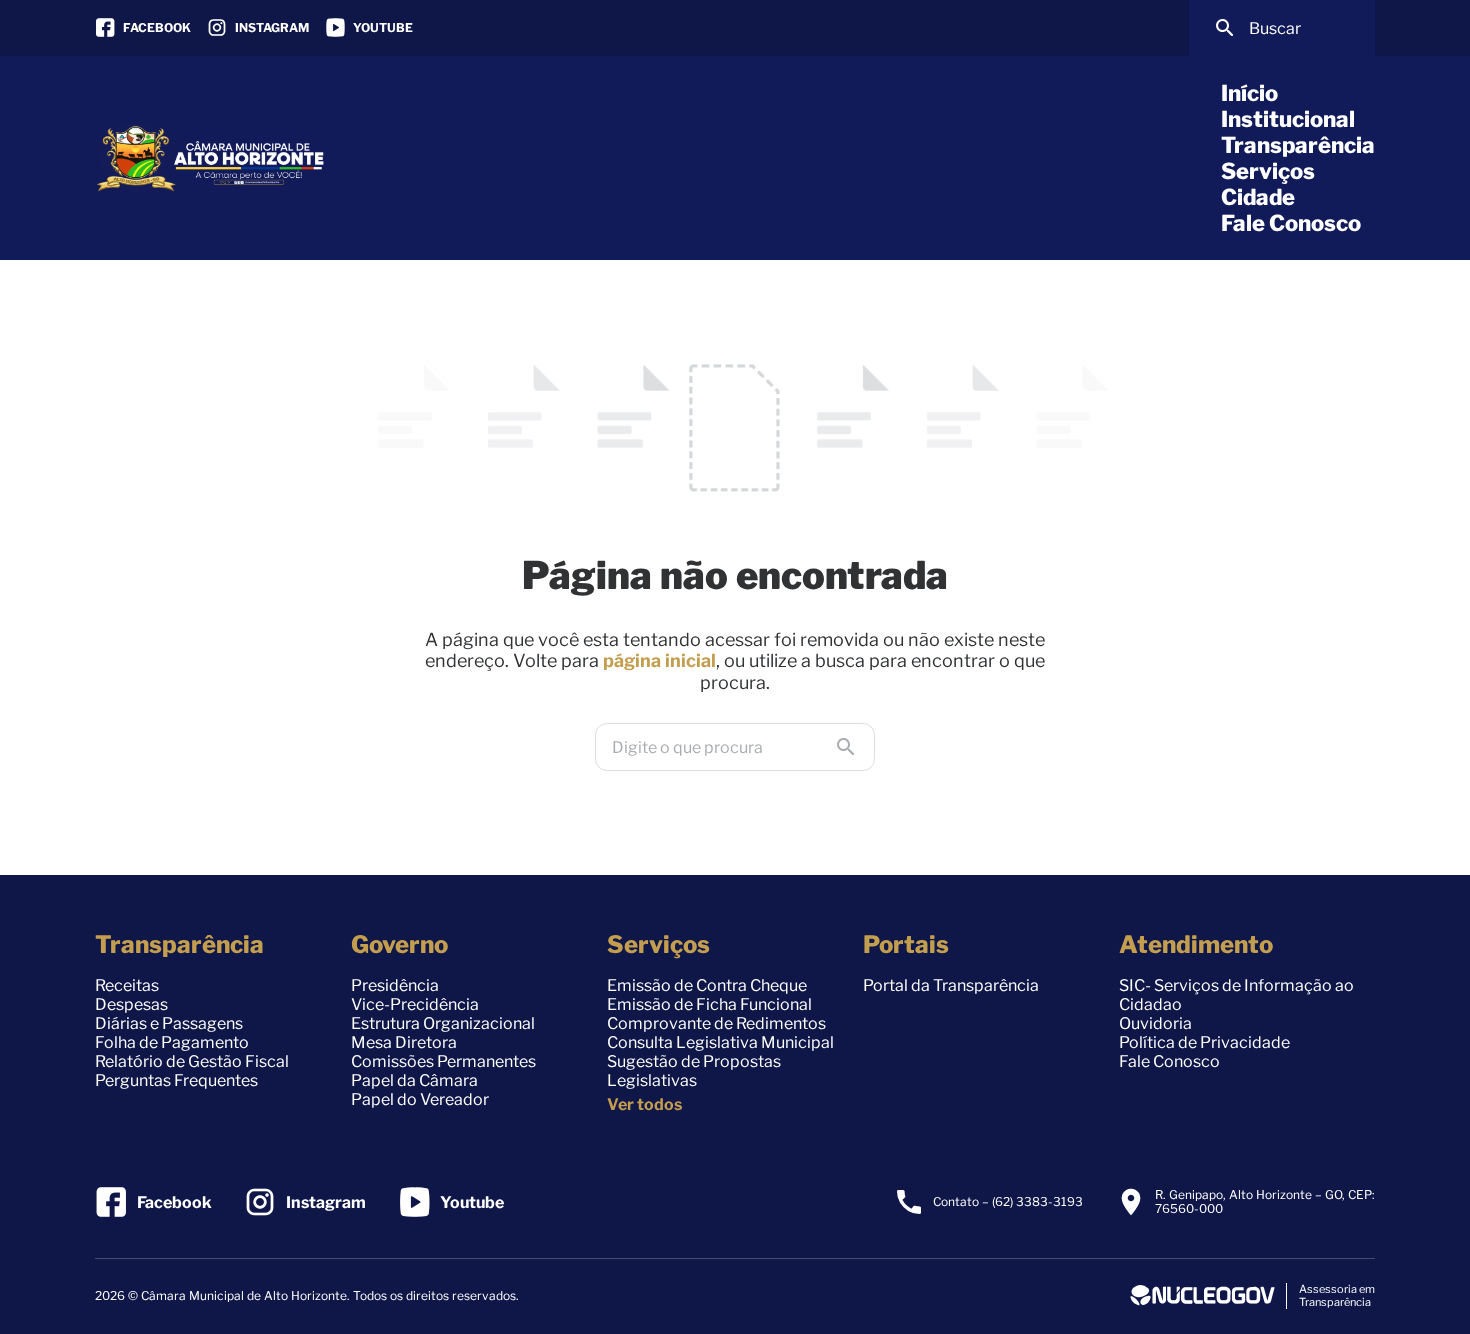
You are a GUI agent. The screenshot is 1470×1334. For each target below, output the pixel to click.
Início (1249, 93)
